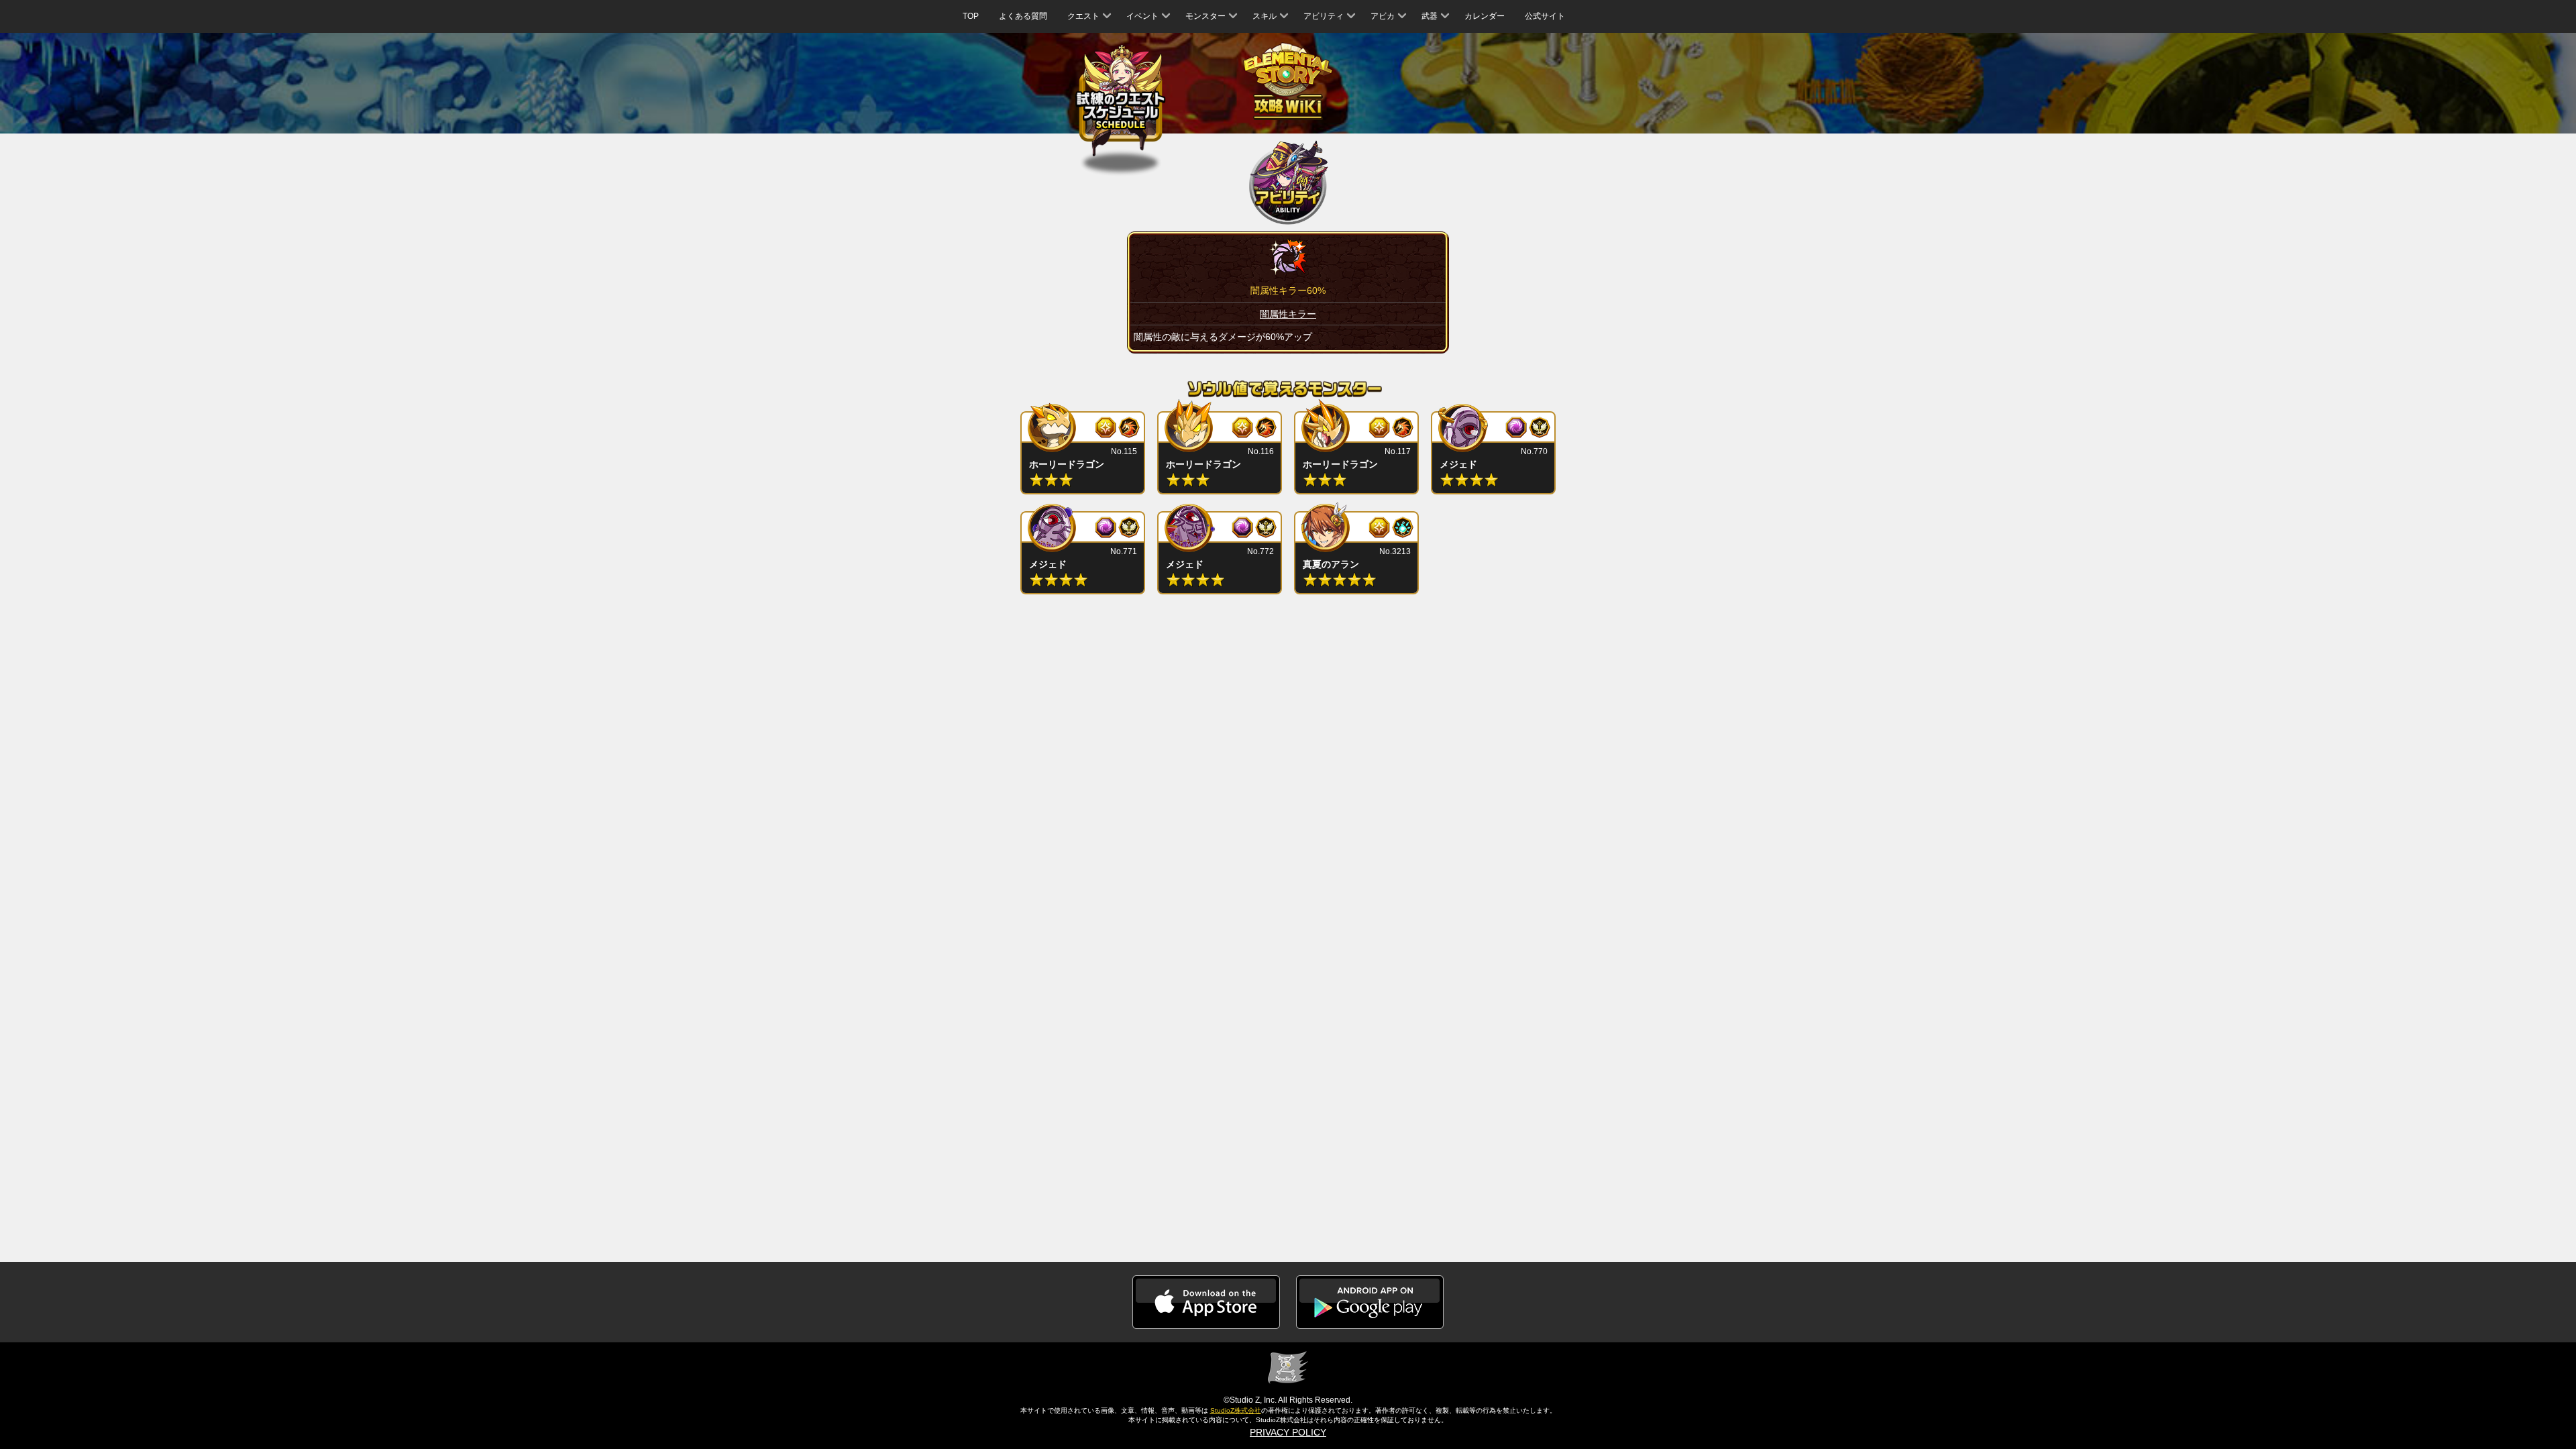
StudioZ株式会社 (1236, 1410)
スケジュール (1121, 102)
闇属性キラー (1288, 314)
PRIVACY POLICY (1288, 1432)
